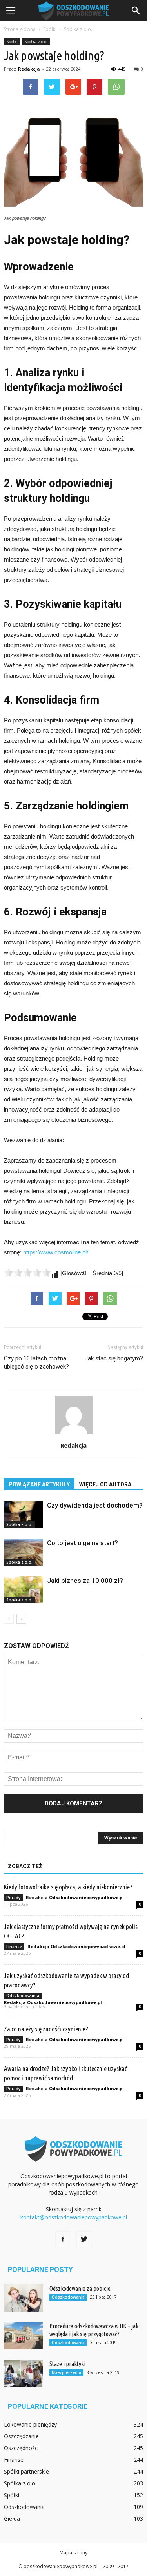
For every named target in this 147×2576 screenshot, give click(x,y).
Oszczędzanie (21, 2436)
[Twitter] (84, 2239)
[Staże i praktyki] (24, 2373)
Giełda (12, 2519)
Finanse (14, 1947)
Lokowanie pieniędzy (30, 2424)
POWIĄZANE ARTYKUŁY (39, 1484)
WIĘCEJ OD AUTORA (105, 1484)
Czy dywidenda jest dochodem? (95, 1505)
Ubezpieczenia (66, 2372)
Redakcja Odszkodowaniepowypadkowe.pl (75, 1897)
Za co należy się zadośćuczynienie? (46, 2029)
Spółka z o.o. (36, 42)
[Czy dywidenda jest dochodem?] (24, 1514)
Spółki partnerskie (26, 2471)
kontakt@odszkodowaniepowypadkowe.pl (74, 2217)
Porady (13, 1898)
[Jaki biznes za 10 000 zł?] (24, 1590)
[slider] (27, 1273)
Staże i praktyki (67, 2364)
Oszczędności (21, 2448)
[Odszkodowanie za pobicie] (24, 2298)
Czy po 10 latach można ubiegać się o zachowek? (36, 1363)
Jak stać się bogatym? (114, 1358)
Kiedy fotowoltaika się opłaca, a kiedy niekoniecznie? (68, 1887)
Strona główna (20, 29)
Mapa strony (73, 2553)
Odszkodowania (23, 1996)
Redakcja (29, 69)
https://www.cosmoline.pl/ (56, 1252)
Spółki (12, 42)
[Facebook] (63, 2239)
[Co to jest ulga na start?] (24, 1552)
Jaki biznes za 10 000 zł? (85, 1581)
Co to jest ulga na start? (83, 1543)
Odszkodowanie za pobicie (80, 2288)
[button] (136, 11)
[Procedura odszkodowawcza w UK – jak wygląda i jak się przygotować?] (24, 2336)
